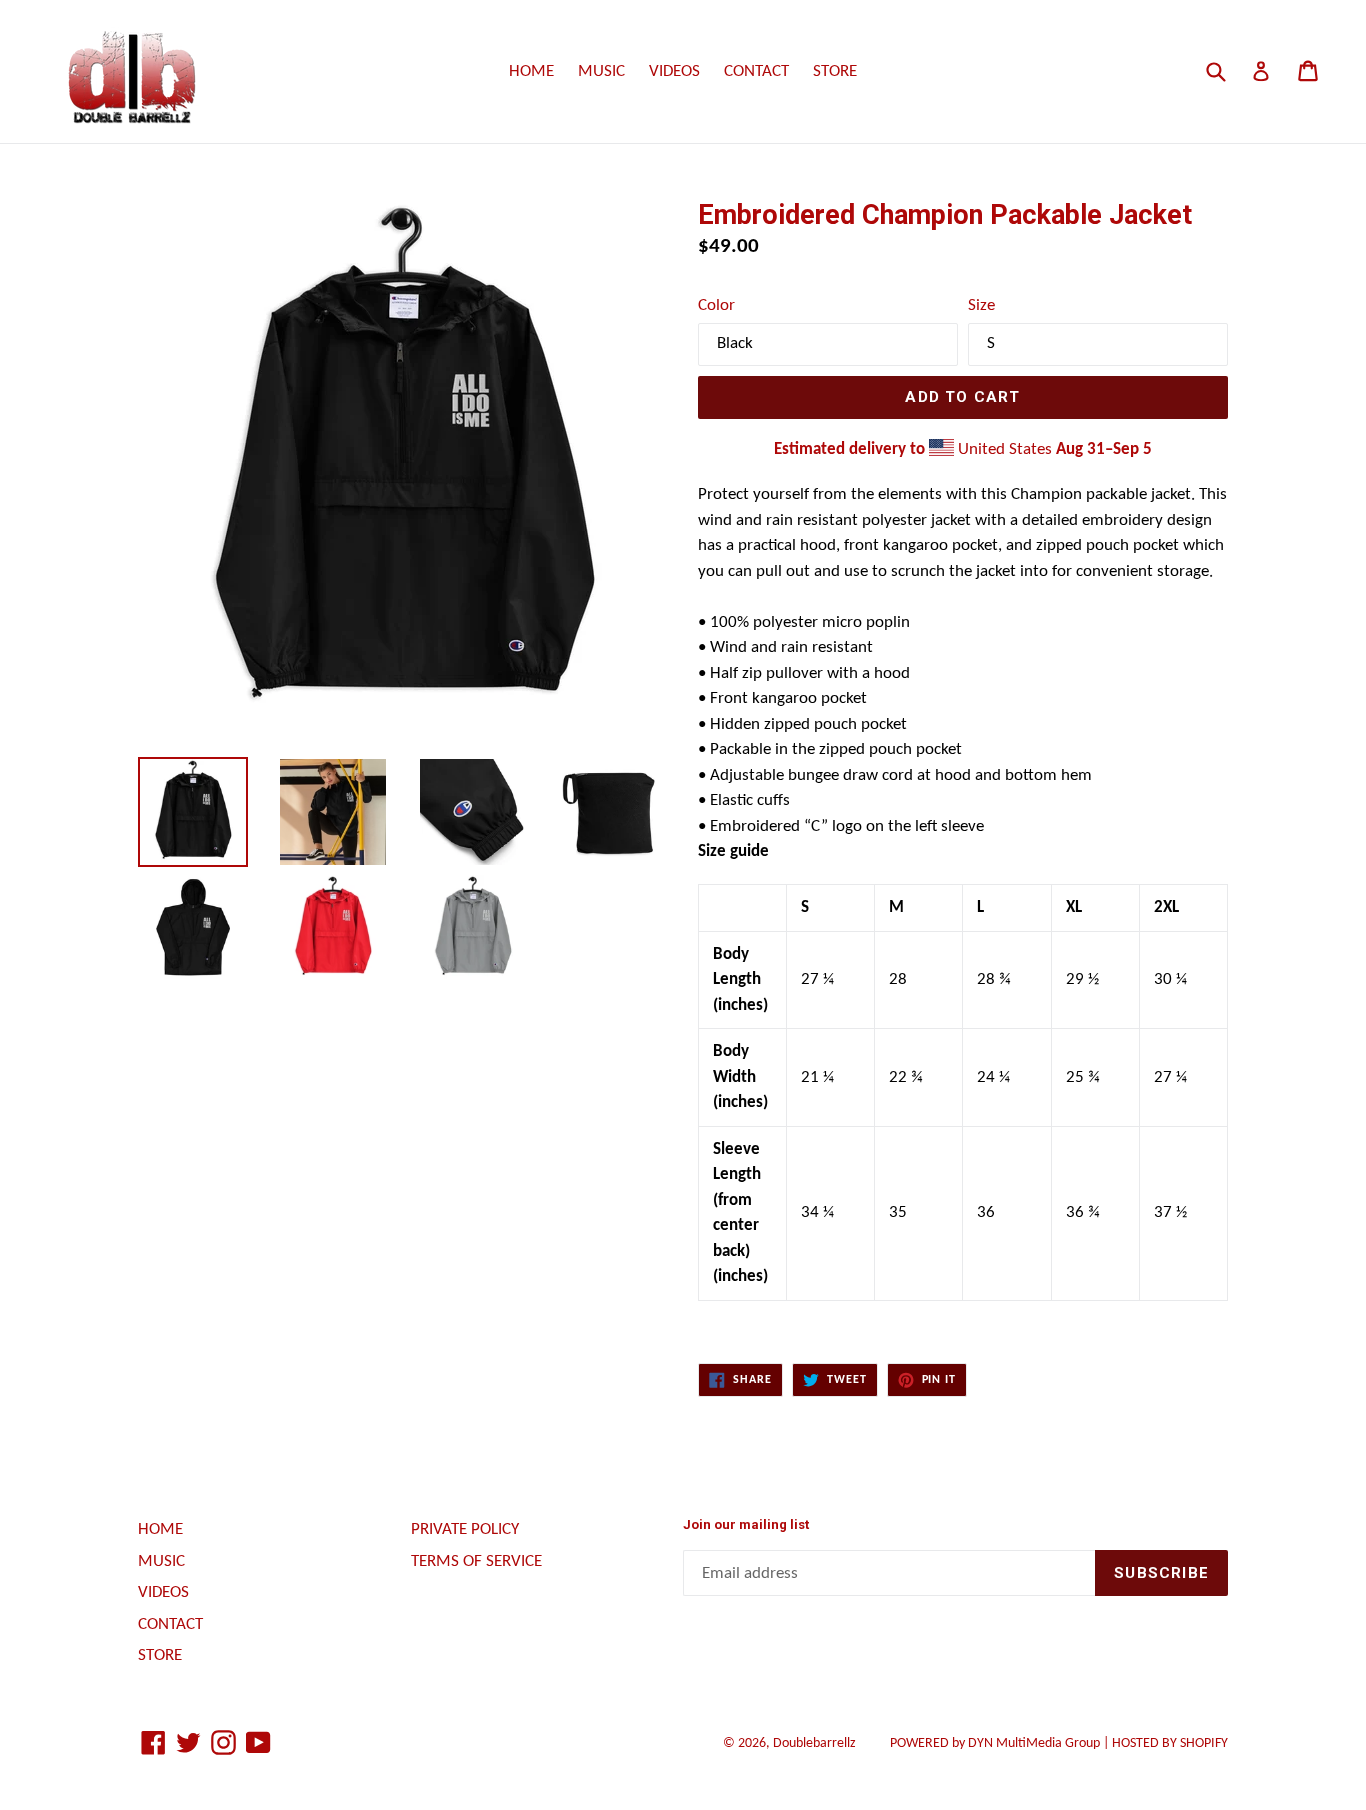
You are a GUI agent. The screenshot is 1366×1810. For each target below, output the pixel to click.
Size (981, 305)
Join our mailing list (746, 1524)
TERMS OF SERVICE (476, 1561)
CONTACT (756, 71)
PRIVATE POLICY (465, 1529)
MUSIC (601, 71)
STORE (835, 71)
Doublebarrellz (814, 1743)
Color (716, 305)
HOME (531, 71)
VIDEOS (674, 71)
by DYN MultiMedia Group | (1001, 1743)
